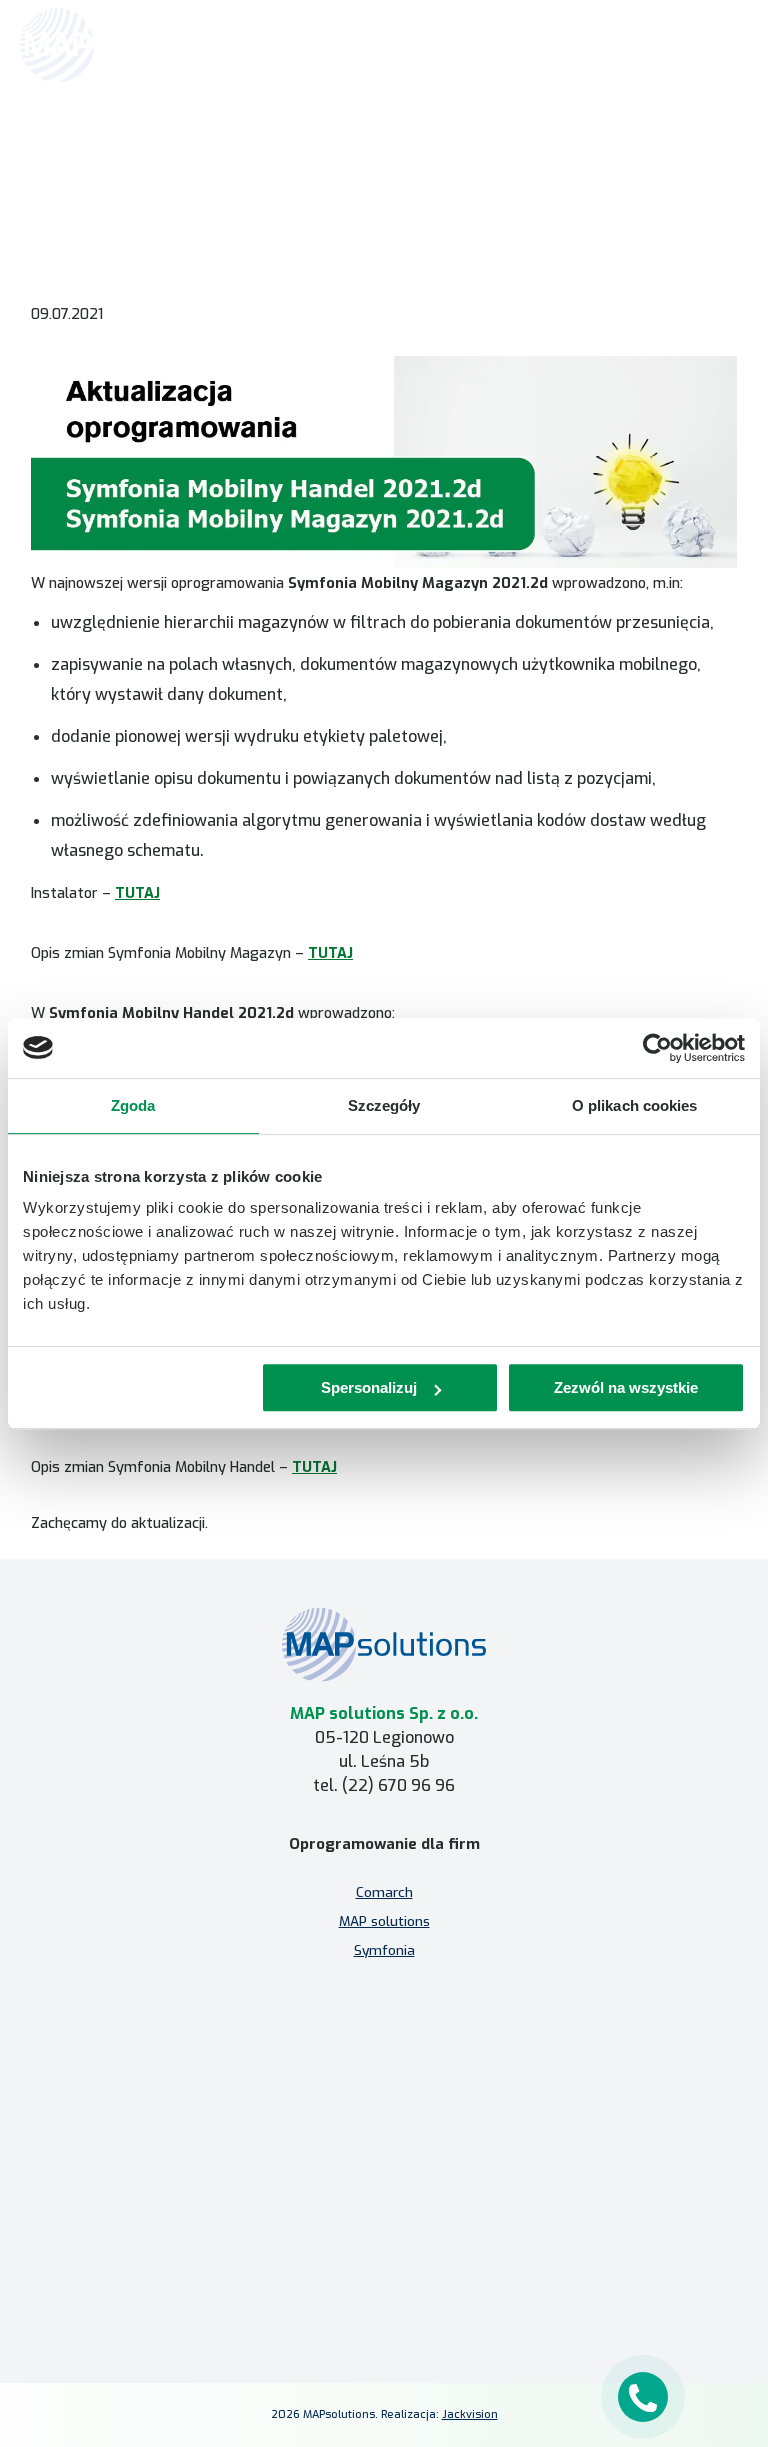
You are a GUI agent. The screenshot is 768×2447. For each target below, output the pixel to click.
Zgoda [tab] (133, 1105)
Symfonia (384, 1950)
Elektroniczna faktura (384, 2097)
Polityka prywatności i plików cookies (384, 2250)
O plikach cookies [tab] (635, 1105)
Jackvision (470, 2414)
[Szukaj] (680, 43)
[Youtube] (432, 2289)
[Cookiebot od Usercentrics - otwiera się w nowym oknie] (657, 1048)
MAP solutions (384, 1921)
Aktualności (210, 147)
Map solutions (125, 147)
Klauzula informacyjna (384, 2221)
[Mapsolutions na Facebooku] (336, 2289)
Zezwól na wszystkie (626, 1387)
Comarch (384, 1892)
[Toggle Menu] (724, 45)
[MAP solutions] (122, 45)
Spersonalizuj (369, 1387)
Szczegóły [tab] (384, 1105)
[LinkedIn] (384, 2289)
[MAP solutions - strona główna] (384, 1644)
